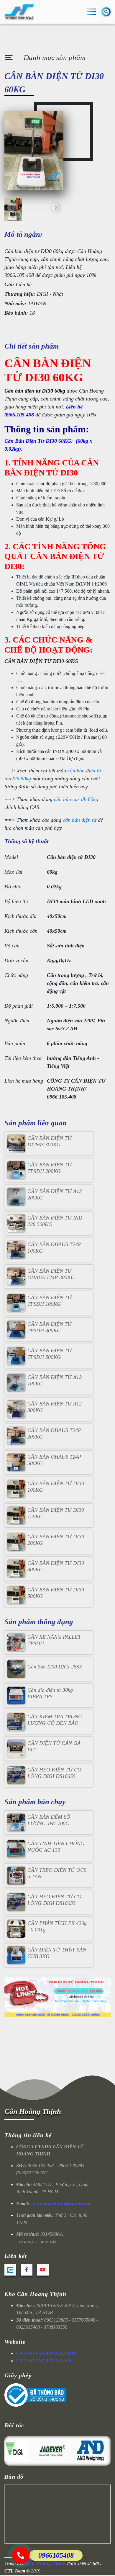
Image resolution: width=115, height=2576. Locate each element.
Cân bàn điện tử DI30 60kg (35, 391)
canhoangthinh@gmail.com (60, 2203)
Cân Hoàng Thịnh (33, 2111)
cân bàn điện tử (80, 820)
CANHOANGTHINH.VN (44, 2361)
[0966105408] (21, 2555)
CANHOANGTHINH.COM (46, 2353)
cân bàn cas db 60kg (76, 799)
